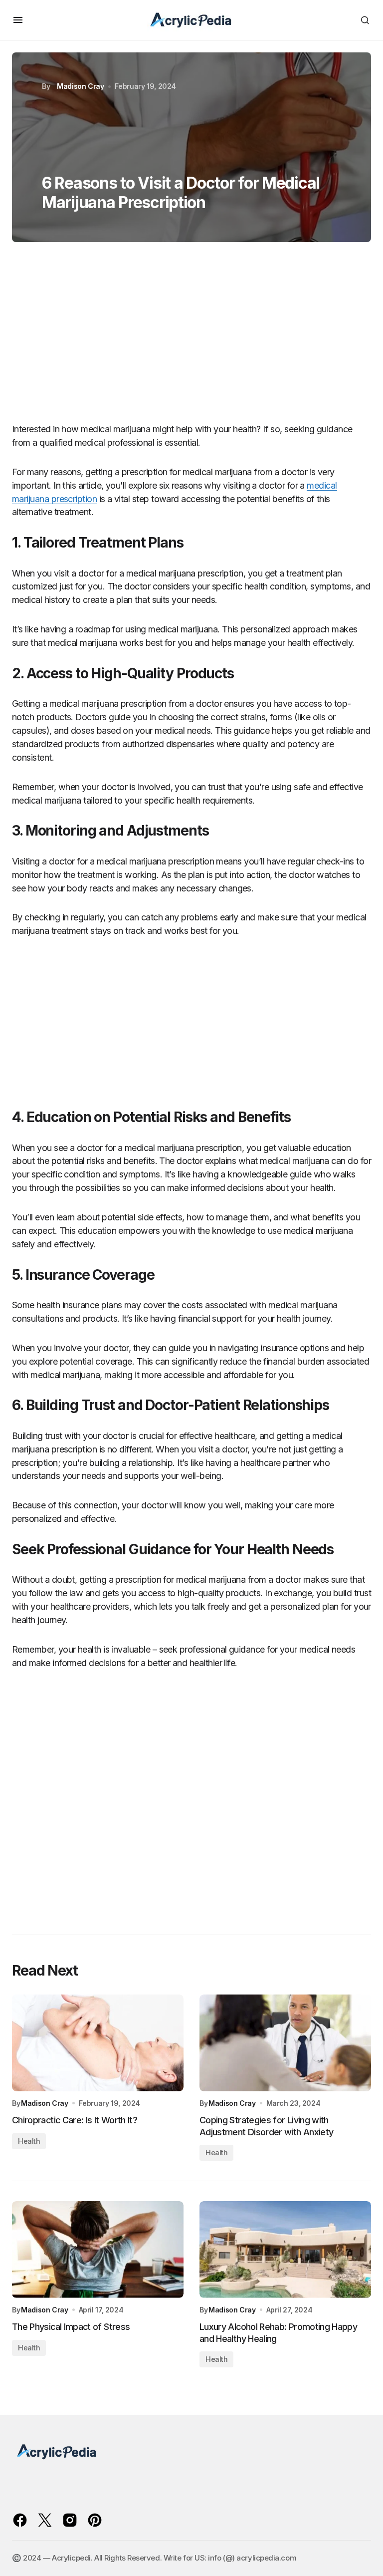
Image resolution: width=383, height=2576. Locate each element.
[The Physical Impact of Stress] (98, 2250)
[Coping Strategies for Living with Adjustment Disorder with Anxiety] (285, 2043)
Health (29, 2141)
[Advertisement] (191, 337)
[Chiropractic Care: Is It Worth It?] (98, 2043)
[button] (18, 20)
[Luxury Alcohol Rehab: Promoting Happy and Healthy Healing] (285, 2250)
